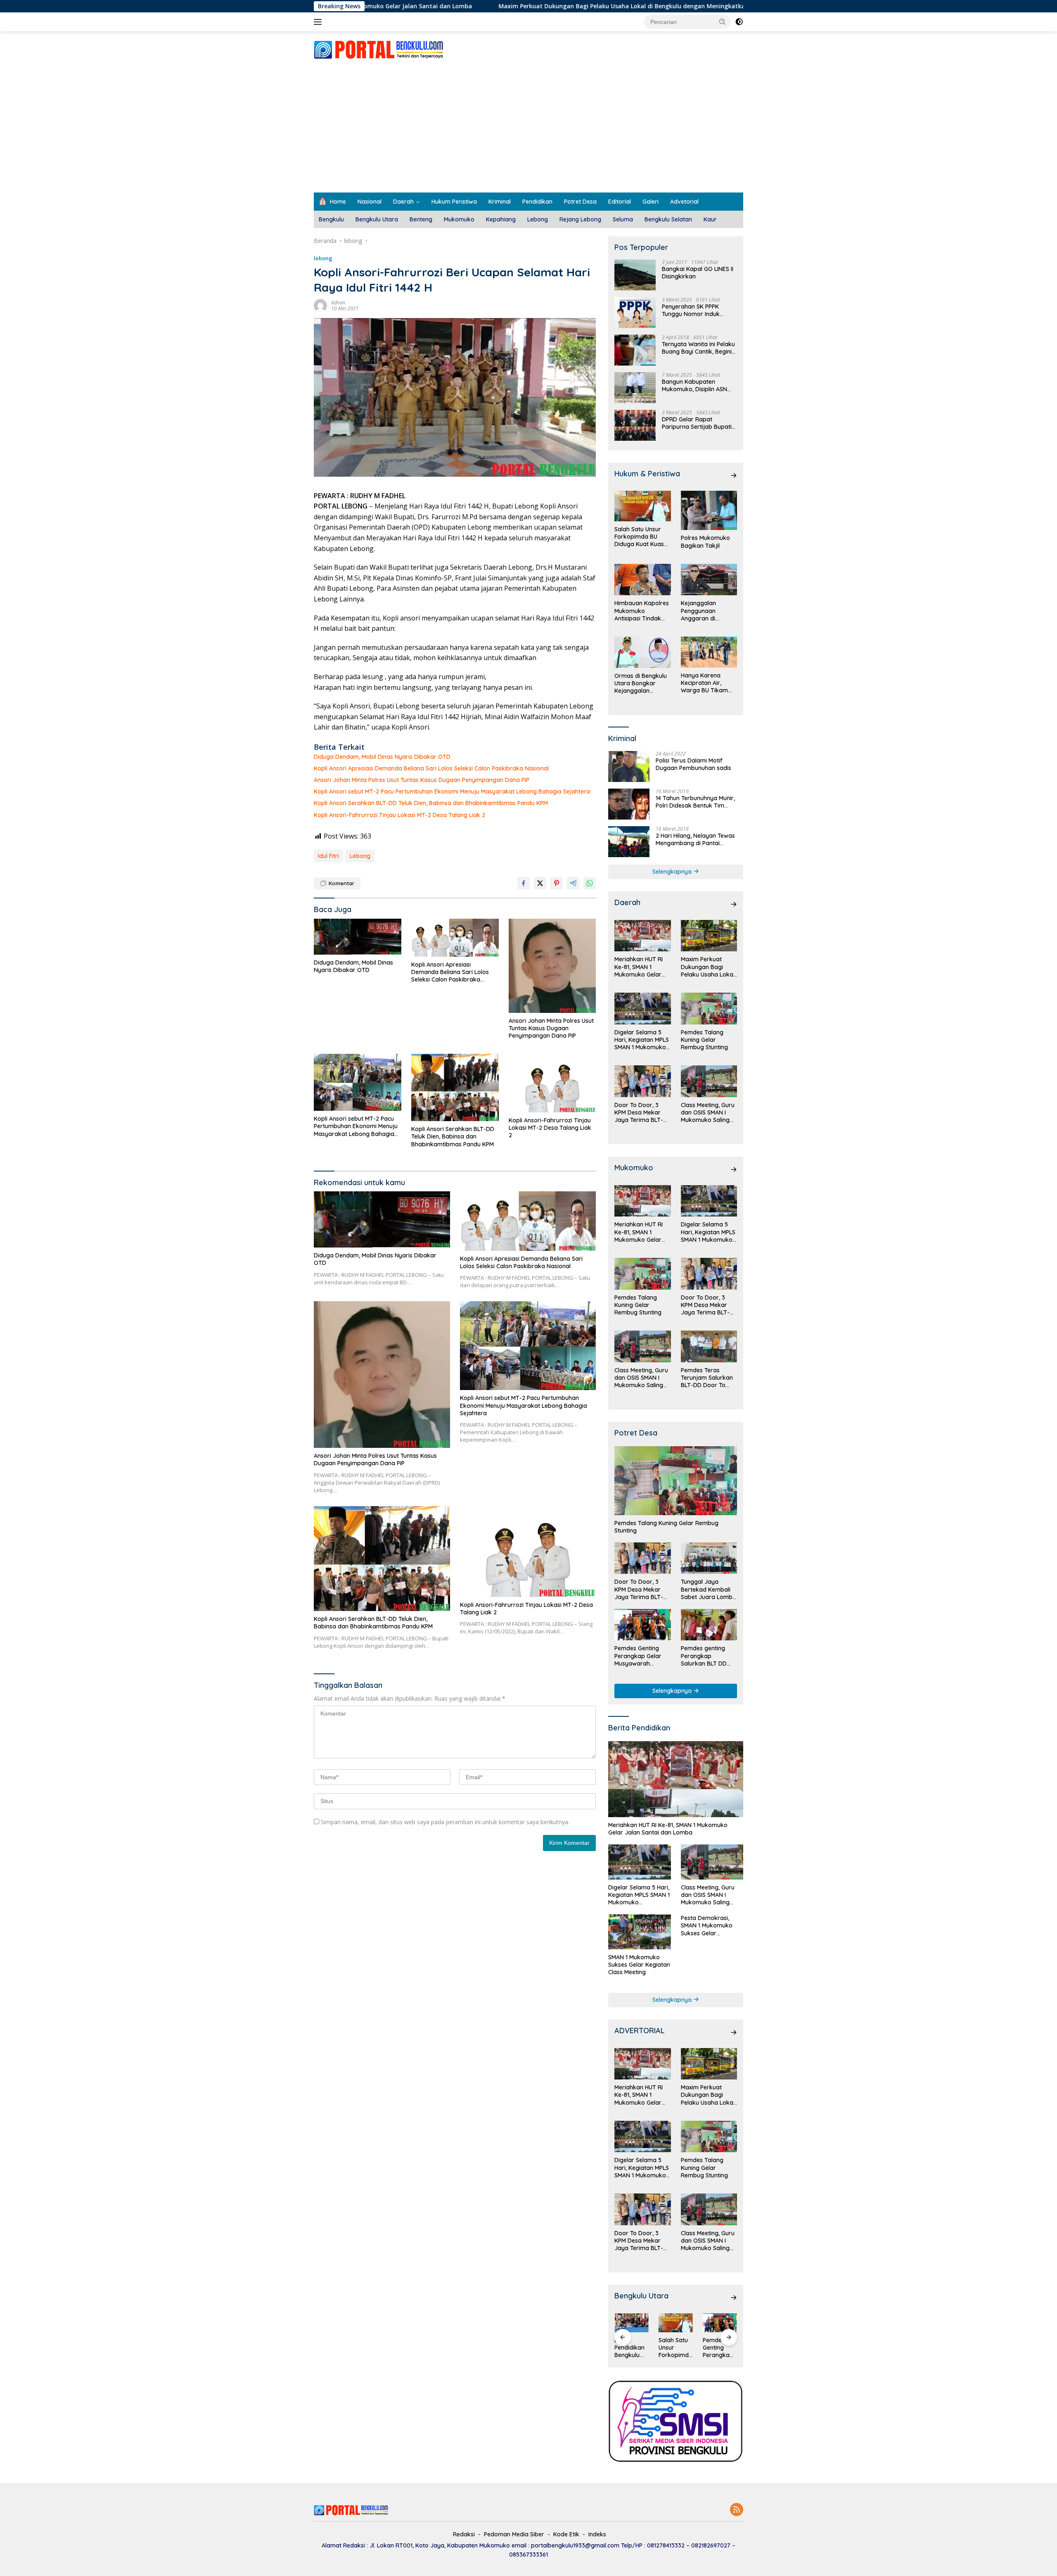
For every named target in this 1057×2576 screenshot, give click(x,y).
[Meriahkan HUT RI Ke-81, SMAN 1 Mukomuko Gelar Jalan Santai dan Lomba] (642, 936)
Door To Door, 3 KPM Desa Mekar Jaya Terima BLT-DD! (639, 1113)
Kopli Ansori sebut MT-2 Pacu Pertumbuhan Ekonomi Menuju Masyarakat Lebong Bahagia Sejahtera (452, 791)
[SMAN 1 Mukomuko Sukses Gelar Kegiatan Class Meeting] (639, 1932)
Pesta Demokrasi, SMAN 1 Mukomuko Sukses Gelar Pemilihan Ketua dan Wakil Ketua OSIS (709, 1926)
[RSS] (737, 2510)
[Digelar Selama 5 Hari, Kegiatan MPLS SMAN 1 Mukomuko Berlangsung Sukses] (642, 1009)
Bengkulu (331, 219)
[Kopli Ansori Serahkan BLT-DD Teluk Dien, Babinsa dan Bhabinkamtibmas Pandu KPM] (455, 1087)
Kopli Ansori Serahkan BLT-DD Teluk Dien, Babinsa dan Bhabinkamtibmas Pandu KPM (431, 803)
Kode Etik (566, 2534)
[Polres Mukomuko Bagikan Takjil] (709, 510)
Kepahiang (501, 219)
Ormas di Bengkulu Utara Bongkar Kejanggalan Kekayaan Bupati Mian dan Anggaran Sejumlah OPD (642, 683)
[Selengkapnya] (734, 475)
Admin (338, 303)
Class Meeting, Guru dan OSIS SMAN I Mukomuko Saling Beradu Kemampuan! (708, 1113)
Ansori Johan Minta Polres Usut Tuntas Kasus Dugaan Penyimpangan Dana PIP (422, 780)
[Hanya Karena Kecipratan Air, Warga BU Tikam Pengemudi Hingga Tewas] (709, 652)
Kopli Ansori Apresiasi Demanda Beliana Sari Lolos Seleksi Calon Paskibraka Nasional (431, 768)
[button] (723, 21)
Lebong (538, 219)
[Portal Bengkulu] (379, 49)
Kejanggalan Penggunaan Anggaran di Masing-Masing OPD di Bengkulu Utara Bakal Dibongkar (708, 611)
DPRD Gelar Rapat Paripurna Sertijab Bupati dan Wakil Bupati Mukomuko (697, 423)
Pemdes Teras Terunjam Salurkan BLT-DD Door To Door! (707, 1378)
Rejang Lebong (580, 219)
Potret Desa (580, 202)
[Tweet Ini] (540, 883)
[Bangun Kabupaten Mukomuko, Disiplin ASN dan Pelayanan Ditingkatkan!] (635, 388)
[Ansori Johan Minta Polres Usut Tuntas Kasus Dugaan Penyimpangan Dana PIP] (552, 966)
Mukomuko (459, 219)
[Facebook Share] (524, 883)
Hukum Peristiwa (454, 202)
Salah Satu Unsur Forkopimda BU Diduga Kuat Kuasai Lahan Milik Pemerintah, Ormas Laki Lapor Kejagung (642, 537)
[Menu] (319, 22)
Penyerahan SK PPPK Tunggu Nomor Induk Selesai (691, 310)
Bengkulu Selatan (668, 219)
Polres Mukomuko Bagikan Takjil (705, 542)
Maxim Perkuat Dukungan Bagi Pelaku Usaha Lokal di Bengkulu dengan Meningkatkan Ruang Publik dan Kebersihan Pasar (531, 6)
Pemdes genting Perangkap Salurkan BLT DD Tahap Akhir (704, 1656)
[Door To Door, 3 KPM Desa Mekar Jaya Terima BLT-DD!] (642, 1081)
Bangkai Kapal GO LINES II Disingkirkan (698, 273)
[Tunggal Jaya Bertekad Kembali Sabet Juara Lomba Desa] (709, 1558)
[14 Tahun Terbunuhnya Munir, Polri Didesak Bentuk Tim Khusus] (629, 804)
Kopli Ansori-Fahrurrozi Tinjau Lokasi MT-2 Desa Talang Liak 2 (399, 815)
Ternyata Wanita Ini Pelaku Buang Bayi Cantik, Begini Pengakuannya (698, 348)
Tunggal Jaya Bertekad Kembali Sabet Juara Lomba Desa (709, 1589)
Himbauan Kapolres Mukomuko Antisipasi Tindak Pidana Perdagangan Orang (642, 611)
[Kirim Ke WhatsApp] (590, 883)
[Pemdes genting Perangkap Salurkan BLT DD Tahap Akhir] (709, 1625)
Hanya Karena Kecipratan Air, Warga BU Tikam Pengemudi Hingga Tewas (707, 683)
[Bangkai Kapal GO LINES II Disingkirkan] (635, 275)
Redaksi (464, 2534)
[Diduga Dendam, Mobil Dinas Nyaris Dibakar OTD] (358, 937)
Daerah (403, 202)
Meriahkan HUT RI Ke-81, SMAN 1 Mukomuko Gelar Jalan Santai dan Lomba (639, 967)
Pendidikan (537, 202)
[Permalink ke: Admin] (320, 305)
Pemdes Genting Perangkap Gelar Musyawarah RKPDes (638, 1656)
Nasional (370, 202)
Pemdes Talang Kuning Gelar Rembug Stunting (704, 1040)
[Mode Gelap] (739, 22)
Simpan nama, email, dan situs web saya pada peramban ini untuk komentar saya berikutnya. (445, 1822)
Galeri (651, 202)
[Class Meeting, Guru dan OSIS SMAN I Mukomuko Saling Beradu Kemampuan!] (709, 1081)
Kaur (710, 219)
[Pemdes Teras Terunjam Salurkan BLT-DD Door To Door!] (709, 1346)
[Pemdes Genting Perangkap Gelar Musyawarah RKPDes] (642, 1625)
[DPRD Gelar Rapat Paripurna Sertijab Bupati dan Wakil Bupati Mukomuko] (635, 425)
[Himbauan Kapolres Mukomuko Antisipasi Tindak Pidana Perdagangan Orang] (642, 580)
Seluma (623, 219)
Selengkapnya (673, 872)
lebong (323, 258)
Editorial (620, 202)
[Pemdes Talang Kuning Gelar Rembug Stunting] (709, 1009)
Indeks (597, 2534)
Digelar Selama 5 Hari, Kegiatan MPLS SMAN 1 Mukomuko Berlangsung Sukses (642, 1040)
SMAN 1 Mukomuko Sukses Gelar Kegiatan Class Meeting (639, 1965)
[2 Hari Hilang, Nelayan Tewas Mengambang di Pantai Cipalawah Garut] (629, 842)
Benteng (421, 219)
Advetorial (684, 202)
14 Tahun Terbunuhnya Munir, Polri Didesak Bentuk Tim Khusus (695, 802)
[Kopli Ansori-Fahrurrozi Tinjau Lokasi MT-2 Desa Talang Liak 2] (552, 1083)
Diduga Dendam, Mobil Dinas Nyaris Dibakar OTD (382, 757)
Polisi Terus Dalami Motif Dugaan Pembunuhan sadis (693, 764)
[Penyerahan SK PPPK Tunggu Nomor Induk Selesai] (635, 312)
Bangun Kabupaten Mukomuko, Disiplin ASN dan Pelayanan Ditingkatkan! (694, 385)
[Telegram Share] (573, 883)
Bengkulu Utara (377, 219)
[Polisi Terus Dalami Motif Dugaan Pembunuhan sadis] (629, 766)
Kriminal (500, 202)
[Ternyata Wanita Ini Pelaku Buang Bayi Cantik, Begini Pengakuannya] (635, 350)
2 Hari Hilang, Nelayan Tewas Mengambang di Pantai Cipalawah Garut (695, 839)
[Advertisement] (528, 131)
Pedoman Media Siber (514, 2534)
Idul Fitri (328, 856)
